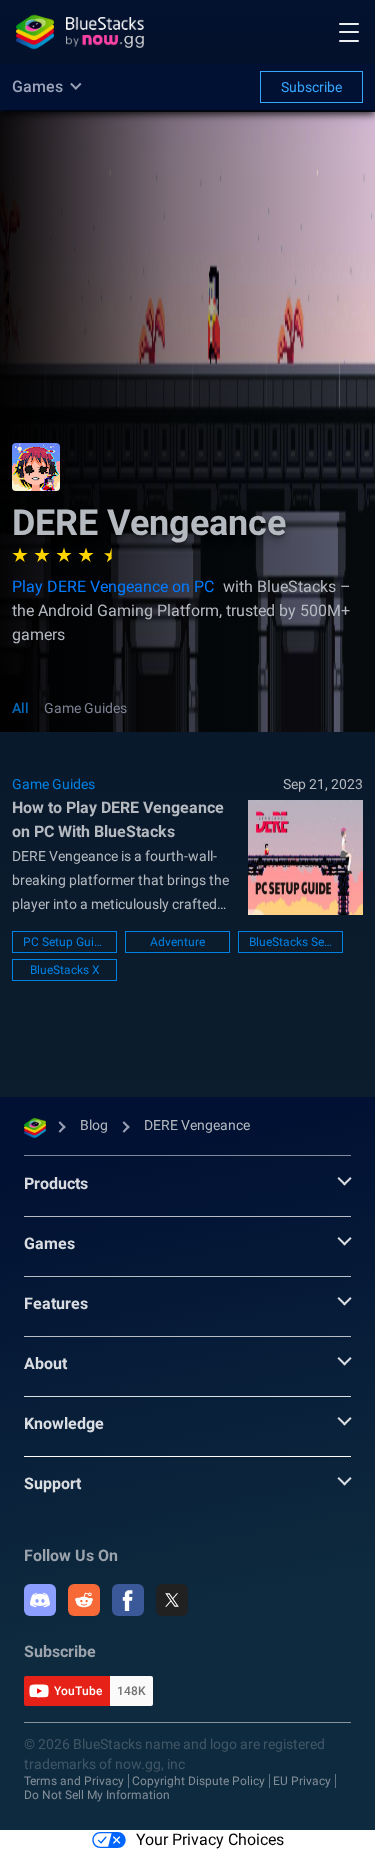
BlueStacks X (65, 970)
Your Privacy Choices (210, 1839)
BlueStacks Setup (290, 942)
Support (52, 1483)
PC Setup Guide (64, 942)
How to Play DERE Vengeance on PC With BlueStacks (118, 819)
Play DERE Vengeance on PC (113, 586)
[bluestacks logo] (80, 32)
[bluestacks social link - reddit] (84, 1600)
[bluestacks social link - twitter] (172, 1600)
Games (49, 1243)
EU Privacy (302, 1781)
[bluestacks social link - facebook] (128, 1600)
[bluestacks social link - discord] (40, 1600)
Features (56, 1303)
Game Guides (85, 708)
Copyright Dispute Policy (198, 1781)
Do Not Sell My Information (97, 1795)
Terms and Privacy (74, 1781)
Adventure (177, 942)
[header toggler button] (349, 32)
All (20, 708)
